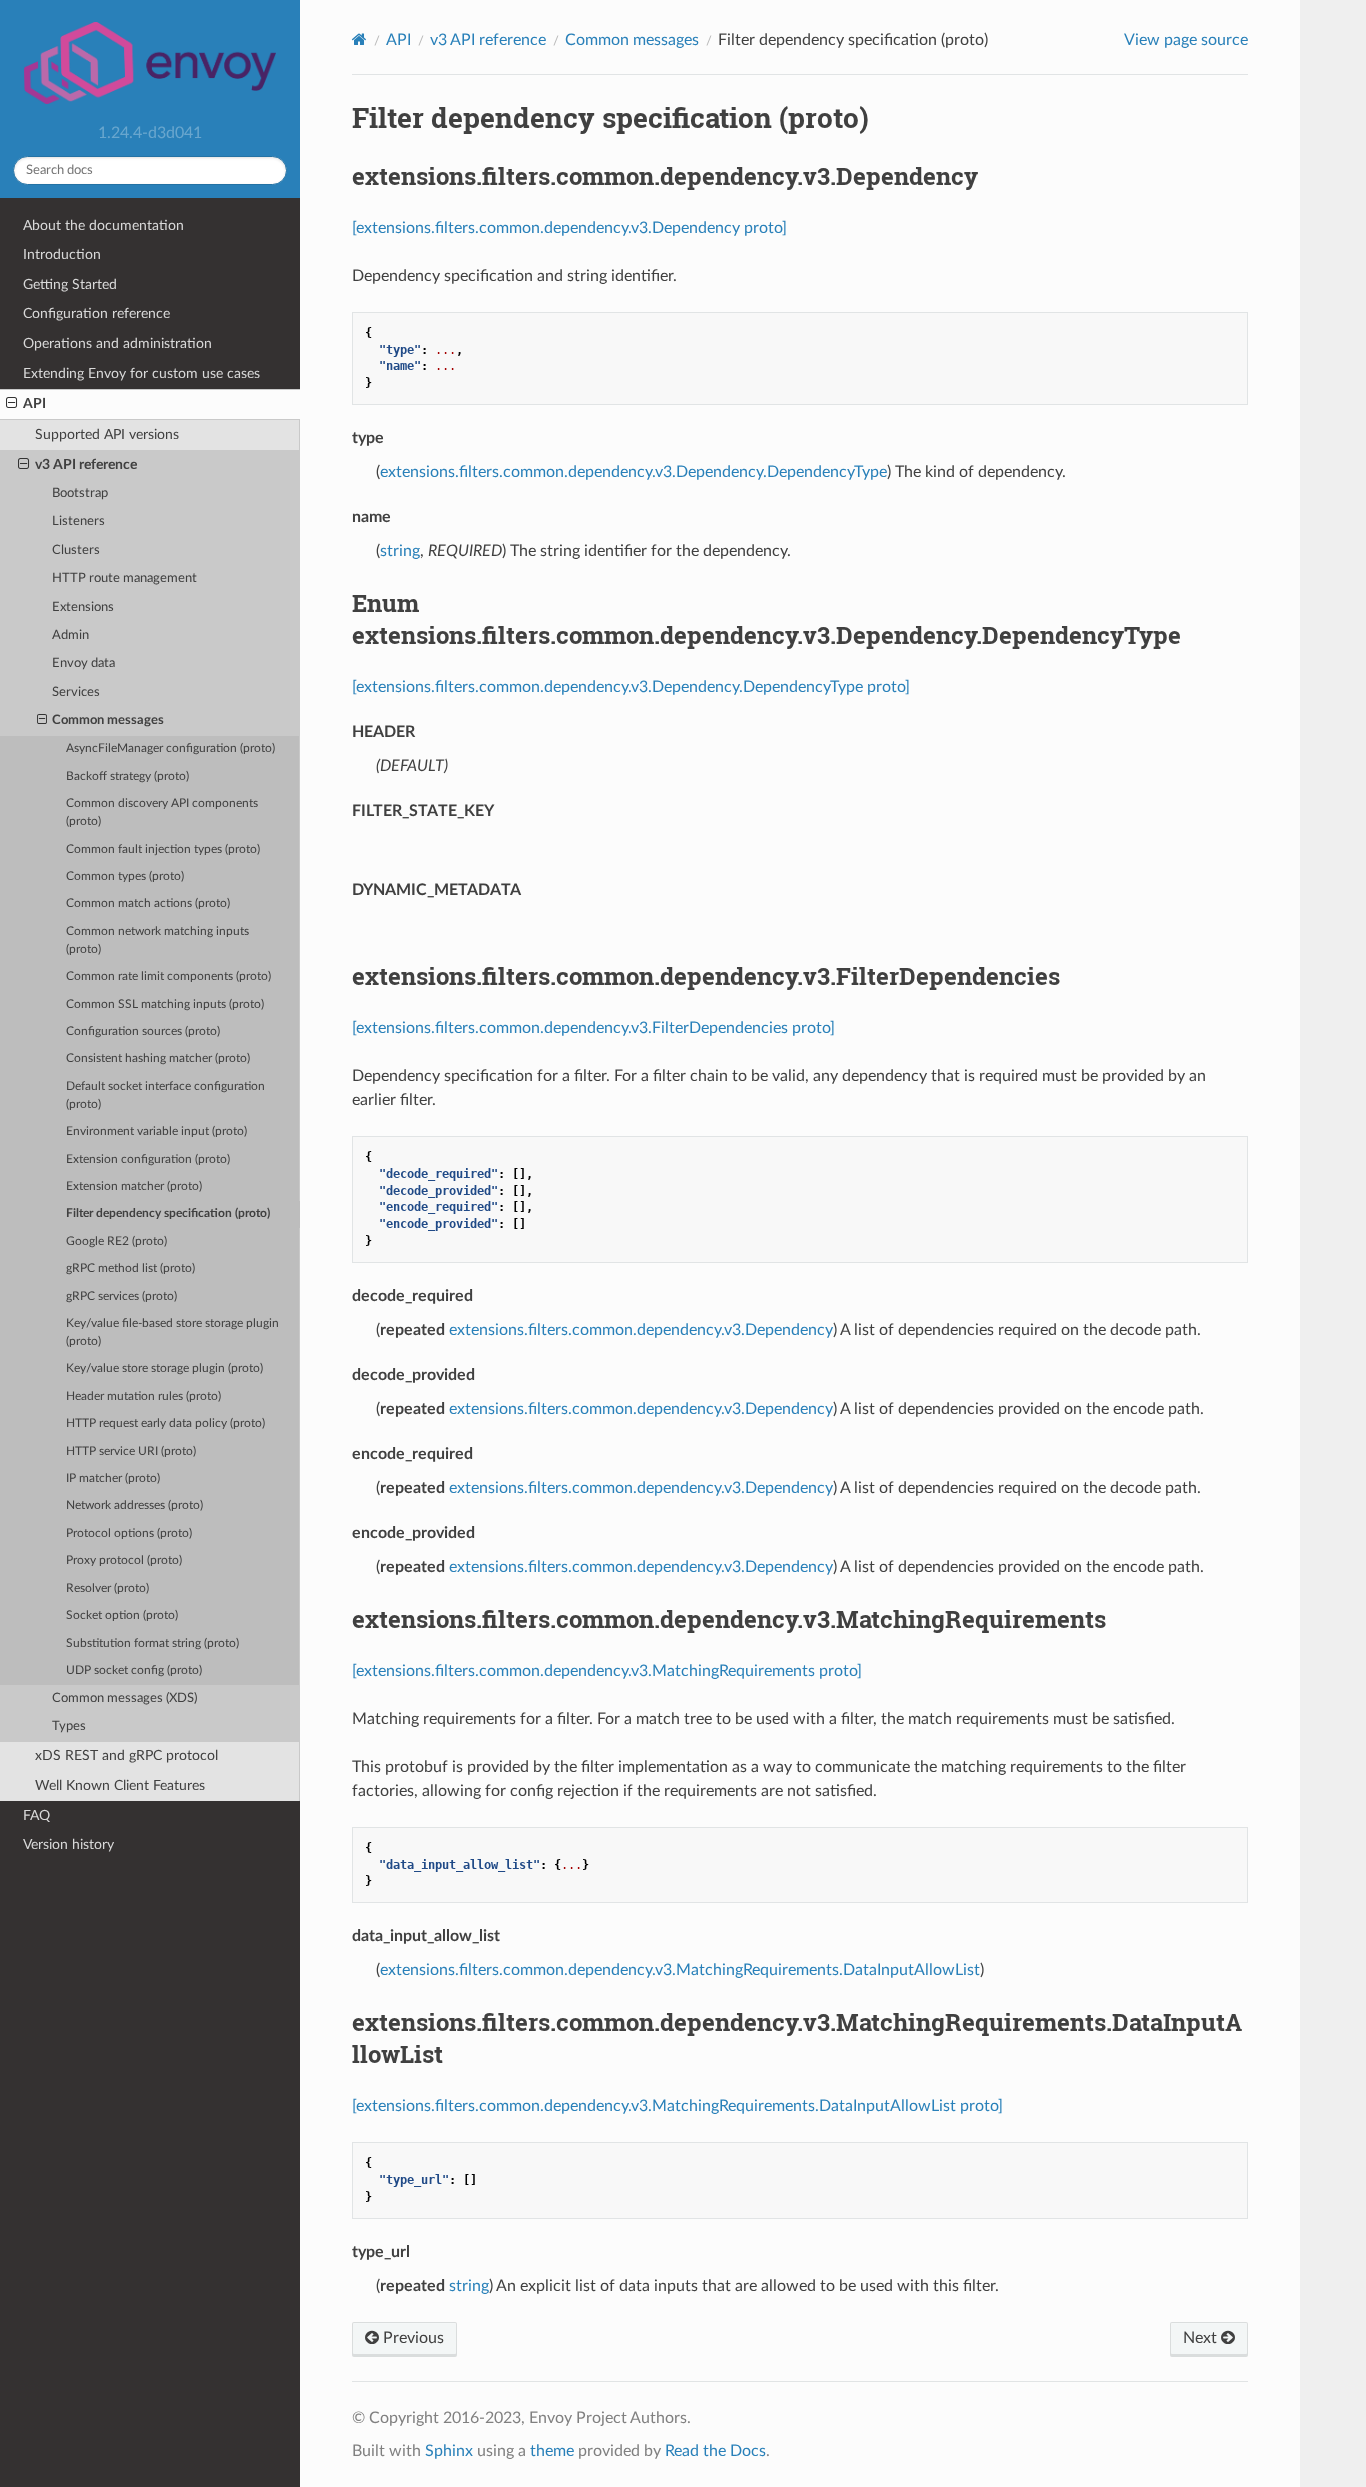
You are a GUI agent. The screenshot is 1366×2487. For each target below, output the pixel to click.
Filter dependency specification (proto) (168, 1213)
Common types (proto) (125, 876)
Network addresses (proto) (134, 1505)
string (400, 551)
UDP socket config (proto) (134, 1670)
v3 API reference (86, 464)
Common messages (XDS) (124, 1698)
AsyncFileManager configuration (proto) (170, 748)
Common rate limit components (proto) (168, 976)
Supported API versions (107, 434)
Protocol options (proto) (129, 1533)
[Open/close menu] (11, 404)
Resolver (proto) (107, 1588)
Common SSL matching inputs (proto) (165, 1004)
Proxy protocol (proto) (124, 1560)
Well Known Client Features (120, 1785)
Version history (68, 1844)
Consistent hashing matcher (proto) (158, 1058)
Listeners (78, 521)
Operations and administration (117, 343)
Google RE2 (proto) (116, 1241)
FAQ (36, 1815)
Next (1202, 2338)
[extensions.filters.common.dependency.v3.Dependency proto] (569, 228)
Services (76, 692)
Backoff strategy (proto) (127, 776)
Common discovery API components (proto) (162, 812)
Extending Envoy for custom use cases (141, 373)
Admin (70, 635)
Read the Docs (715, 2451)
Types (69, 1726)
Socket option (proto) (122, 1615)
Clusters (76, 550)
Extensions (83, 607)
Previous (411, 2338)
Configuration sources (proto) (143, 1031)
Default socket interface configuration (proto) (165, 1095)
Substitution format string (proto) (152, 1643)
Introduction (62, 254)
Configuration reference (96, 313)
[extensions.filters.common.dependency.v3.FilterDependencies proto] (593, 1028)
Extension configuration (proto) (148, 1159)
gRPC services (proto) (121, 1296)
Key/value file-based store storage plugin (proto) (172, 1332)
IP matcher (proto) (113, 1478)
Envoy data (83, 663)
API (34, 403)
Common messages (108, 720)
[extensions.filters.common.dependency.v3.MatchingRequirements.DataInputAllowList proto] (677, 2106)
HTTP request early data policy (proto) (165, 1423)
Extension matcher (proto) (134, 1186)
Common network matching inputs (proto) (157, 940)
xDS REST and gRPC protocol (126, 1755)
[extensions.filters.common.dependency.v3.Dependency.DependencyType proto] (631, 687)
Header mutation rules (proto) (143, 1396)
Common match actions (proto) (148, 903)
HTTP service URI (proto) (131, 1451)
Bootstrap (80, 493)
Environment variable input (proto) (156, 1131)
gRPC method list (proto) (130, 1268)
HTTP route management (124, 578)
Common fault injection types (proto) (163, 849)
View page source (1186, 40)
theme (552, 2451)
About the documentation (103, 225)
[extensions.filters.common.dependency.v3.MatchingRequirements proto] (607, 1671)
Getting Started (70, 284)
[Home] (359, 39)
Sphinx (449, 2451)
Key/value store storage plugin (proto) (164, 1368)
